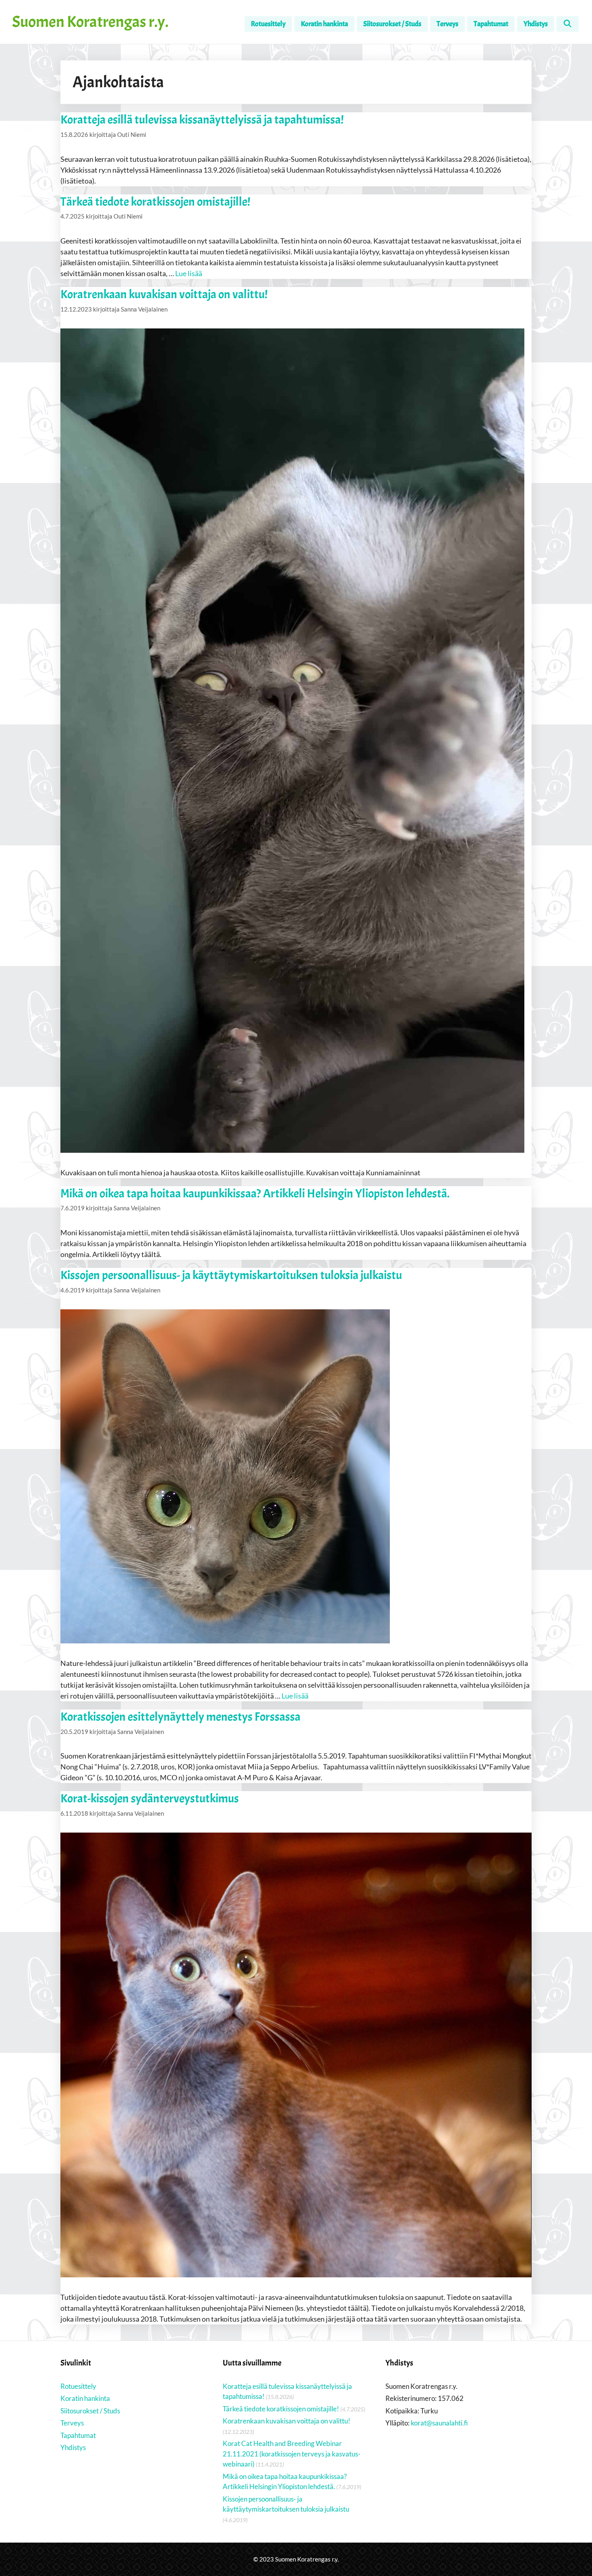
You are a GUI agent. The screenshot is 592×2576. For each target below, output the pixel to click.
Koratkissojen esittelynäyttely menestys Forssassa (180, 1717)
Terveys (447, 24)
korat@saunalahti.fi (439, 2423)
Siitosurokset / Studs (392, 24)
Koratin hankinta (324, 24)
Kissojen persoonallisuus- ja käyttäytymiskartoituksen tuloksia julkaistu (231, 1275)
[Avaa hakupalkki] (568, 24)
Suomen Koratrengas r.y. (90, 22)
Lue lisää (189, 273)
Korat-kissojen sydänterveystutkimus (150, 1798)
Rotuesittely (268, 24)
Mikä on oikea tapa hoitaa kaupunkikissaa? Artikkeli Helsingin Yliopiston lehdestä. (255, 1193)
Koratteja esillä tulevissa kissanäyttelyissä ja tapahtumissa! (202, 120)
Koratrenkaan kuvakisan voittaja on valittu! (164, 294)
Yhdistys (536, 24)
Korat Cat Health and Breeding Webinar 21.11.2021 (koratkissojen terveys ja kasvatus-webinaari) (292, 2454)
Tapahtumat (491, 24)
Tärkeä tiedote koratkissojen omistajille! (155, 202)
